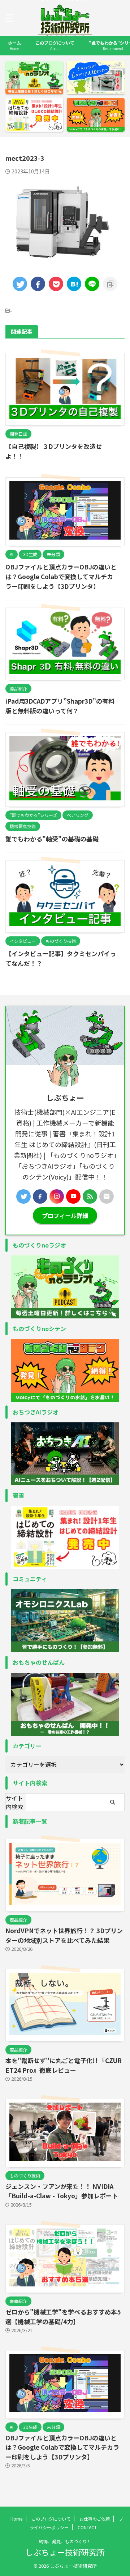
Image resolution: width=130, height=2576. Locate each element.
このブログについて (55, 45)
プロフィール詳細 (65, 1216)
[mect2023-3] (74, 284)
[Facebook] (40, 1196)
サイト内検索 (14, 1802)
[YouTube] (73, 1196)
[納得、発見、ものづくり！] (65, 35)
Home (16, 2519)
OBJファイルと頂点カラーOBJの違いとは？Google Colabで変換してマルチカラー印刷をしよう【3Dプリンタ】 (61, 576)
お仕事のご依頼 (95, 2519)
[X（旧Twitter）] (23, 1196)
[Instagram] (57, 1196)
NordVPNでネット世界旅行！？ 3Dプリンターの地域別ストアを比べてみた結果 (64, 1935)
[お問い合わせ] (107, 1196)
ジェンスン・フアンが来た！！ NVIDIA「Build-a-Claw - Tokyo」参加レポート (62, 2191)
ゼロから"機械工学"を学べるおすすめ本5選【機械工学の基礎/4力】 (63, 2317)
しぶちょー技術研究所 (65, 2552)
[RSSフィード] (90, 1196)
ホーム (14, 45)
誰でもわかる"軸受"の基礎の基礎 (52, 839)
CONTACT (87, 2527)
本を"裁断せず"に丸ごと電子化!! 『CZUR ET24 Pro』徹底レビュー (64, 2065)
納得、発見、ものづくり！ (65, 2541)
